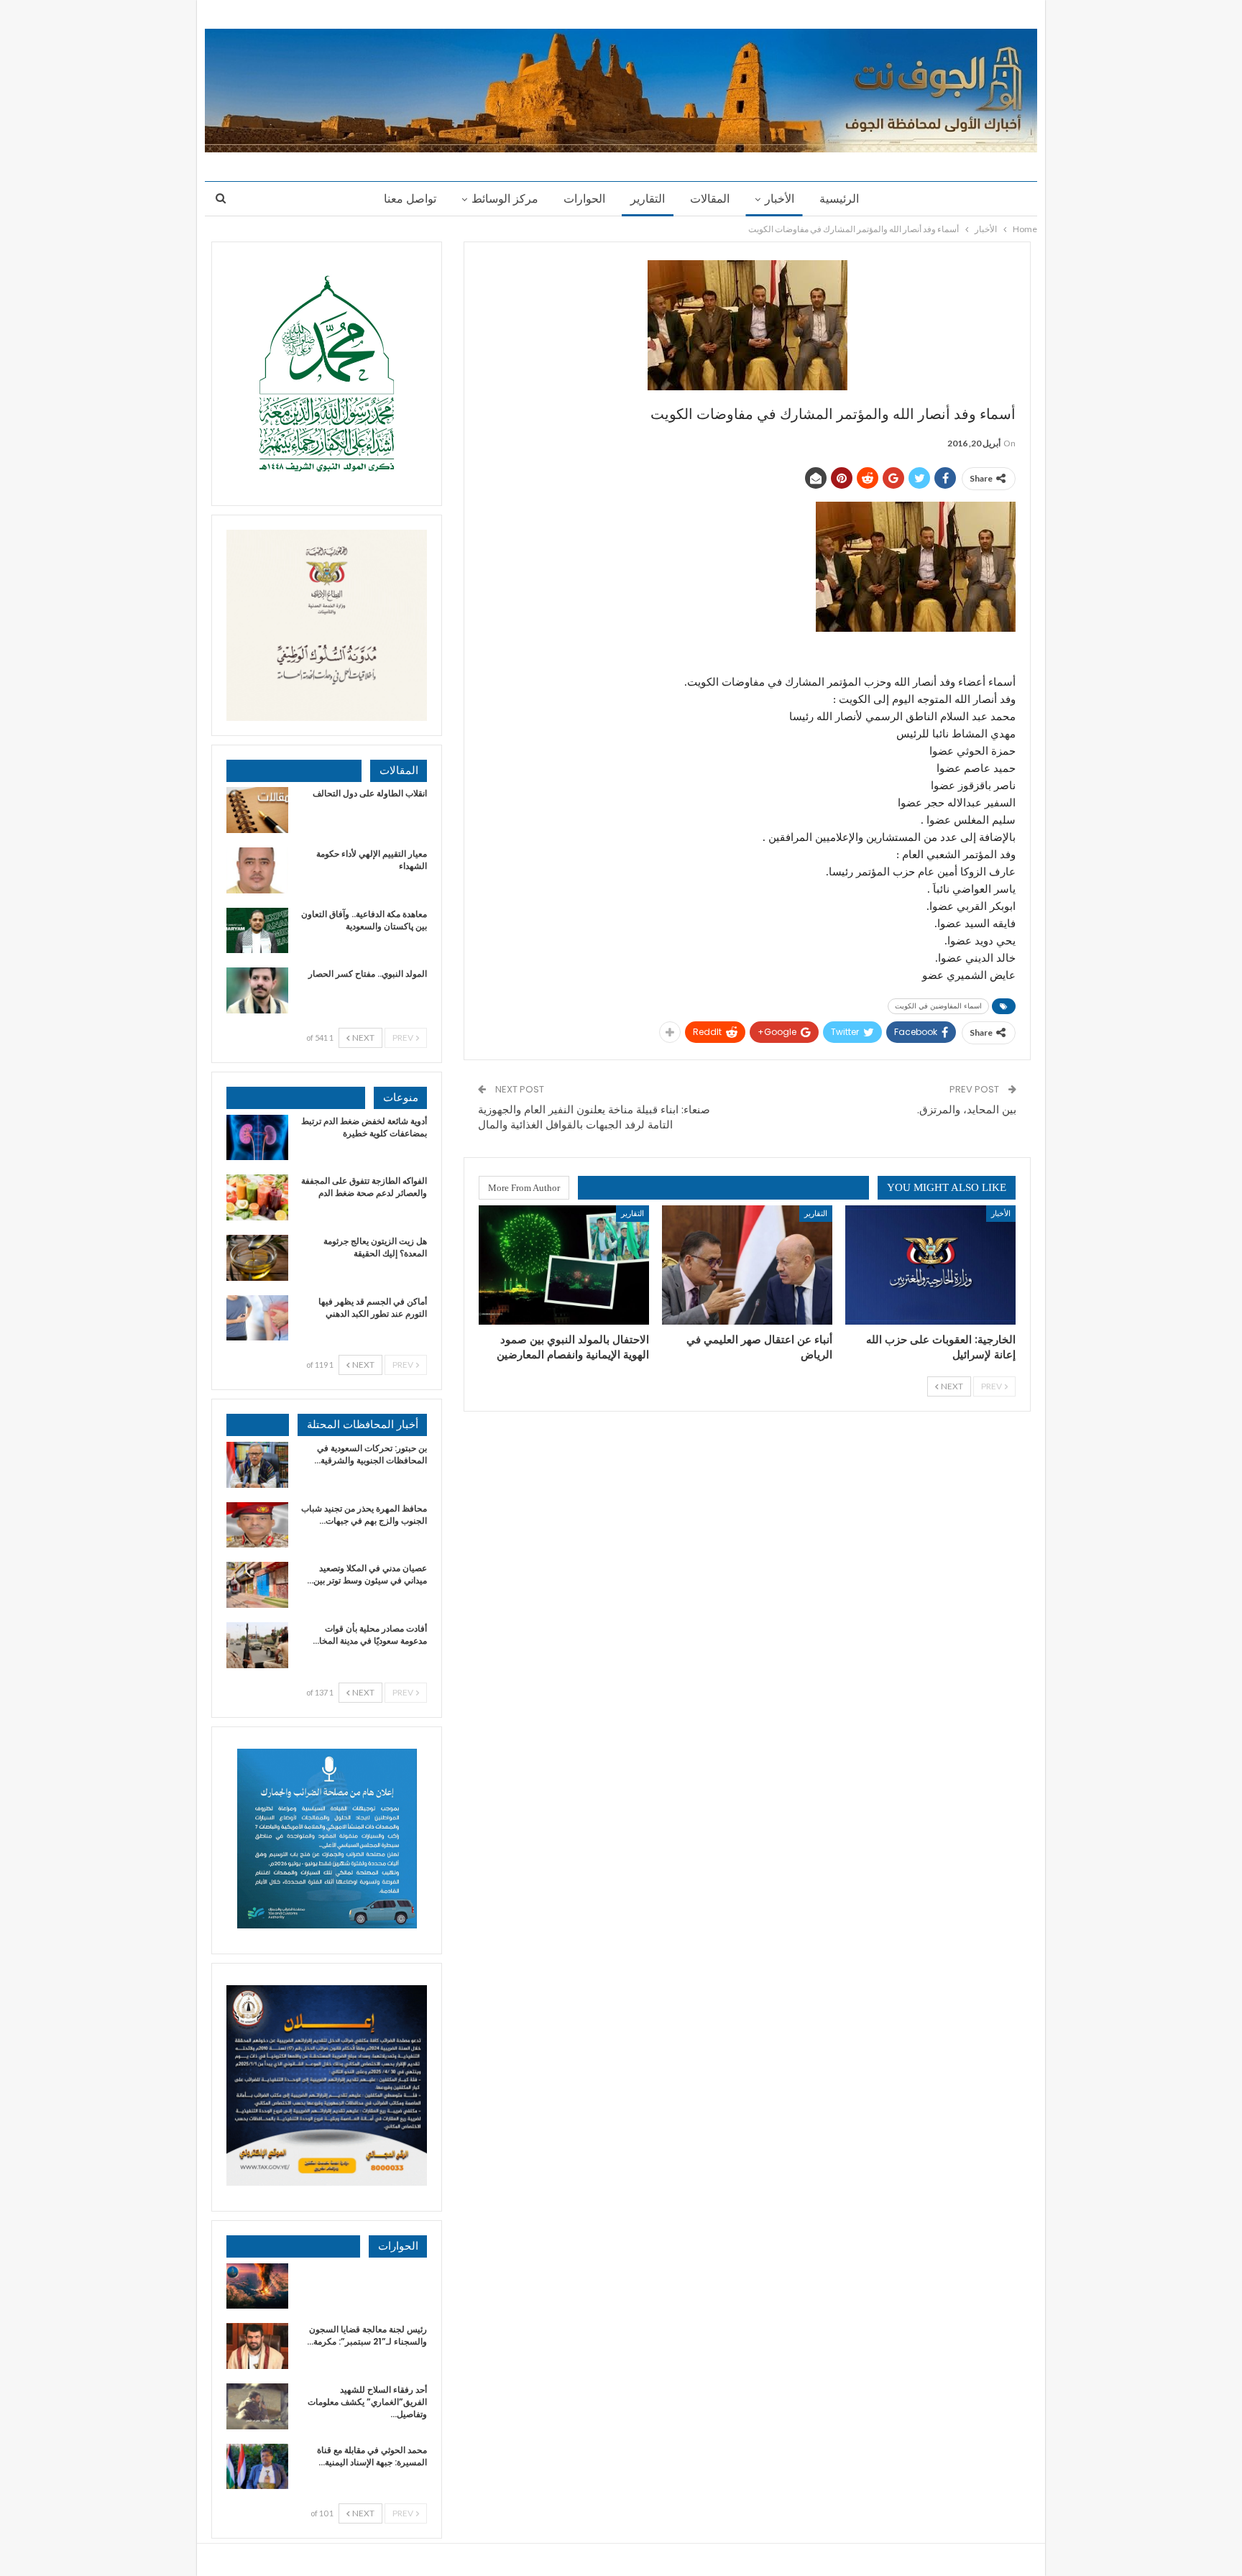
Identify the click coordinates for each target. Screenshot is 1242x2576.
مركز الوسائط (505, 199)
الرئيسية (839, 199)
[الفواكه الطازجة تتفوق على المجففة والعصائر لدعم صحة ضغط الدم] (257, 1197)
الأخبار (779, 199)
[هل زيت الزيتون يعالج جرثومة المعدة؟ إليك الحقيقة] (257, 1258)
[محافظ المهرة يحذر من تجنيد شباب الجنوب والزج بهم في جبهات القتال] (257, 1525)
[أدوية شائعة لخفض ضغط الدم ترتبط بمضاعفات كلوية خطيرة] (257, 1138)
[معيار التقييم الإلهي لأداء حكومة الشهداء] (257, 870)
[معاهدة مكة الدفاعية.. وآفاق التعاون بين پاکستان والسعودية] (257, 931)
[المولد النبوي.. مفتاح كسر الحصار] (257, 990)
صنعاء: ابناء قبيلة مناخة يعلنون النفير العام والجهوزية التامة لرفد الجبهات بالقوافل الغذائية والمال (594, 1117)
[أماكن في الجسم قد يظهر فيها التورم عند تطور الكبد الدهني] (257, 1318)
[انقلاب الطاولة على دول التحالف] (257, 810)
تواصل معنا (410, 199)
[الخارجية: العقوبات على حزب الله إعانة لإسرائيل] (930, 1265)
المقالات (710, 199)
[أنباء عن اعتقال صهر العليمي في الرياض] (747, 1265)
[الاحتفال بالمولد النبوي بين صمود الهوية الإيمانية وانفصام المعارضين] (564, 1265)
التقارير (648, 199)
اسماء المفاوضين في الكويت (938, 1006)
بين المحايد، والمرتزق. (967, 1109)
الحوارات (584, 199)
